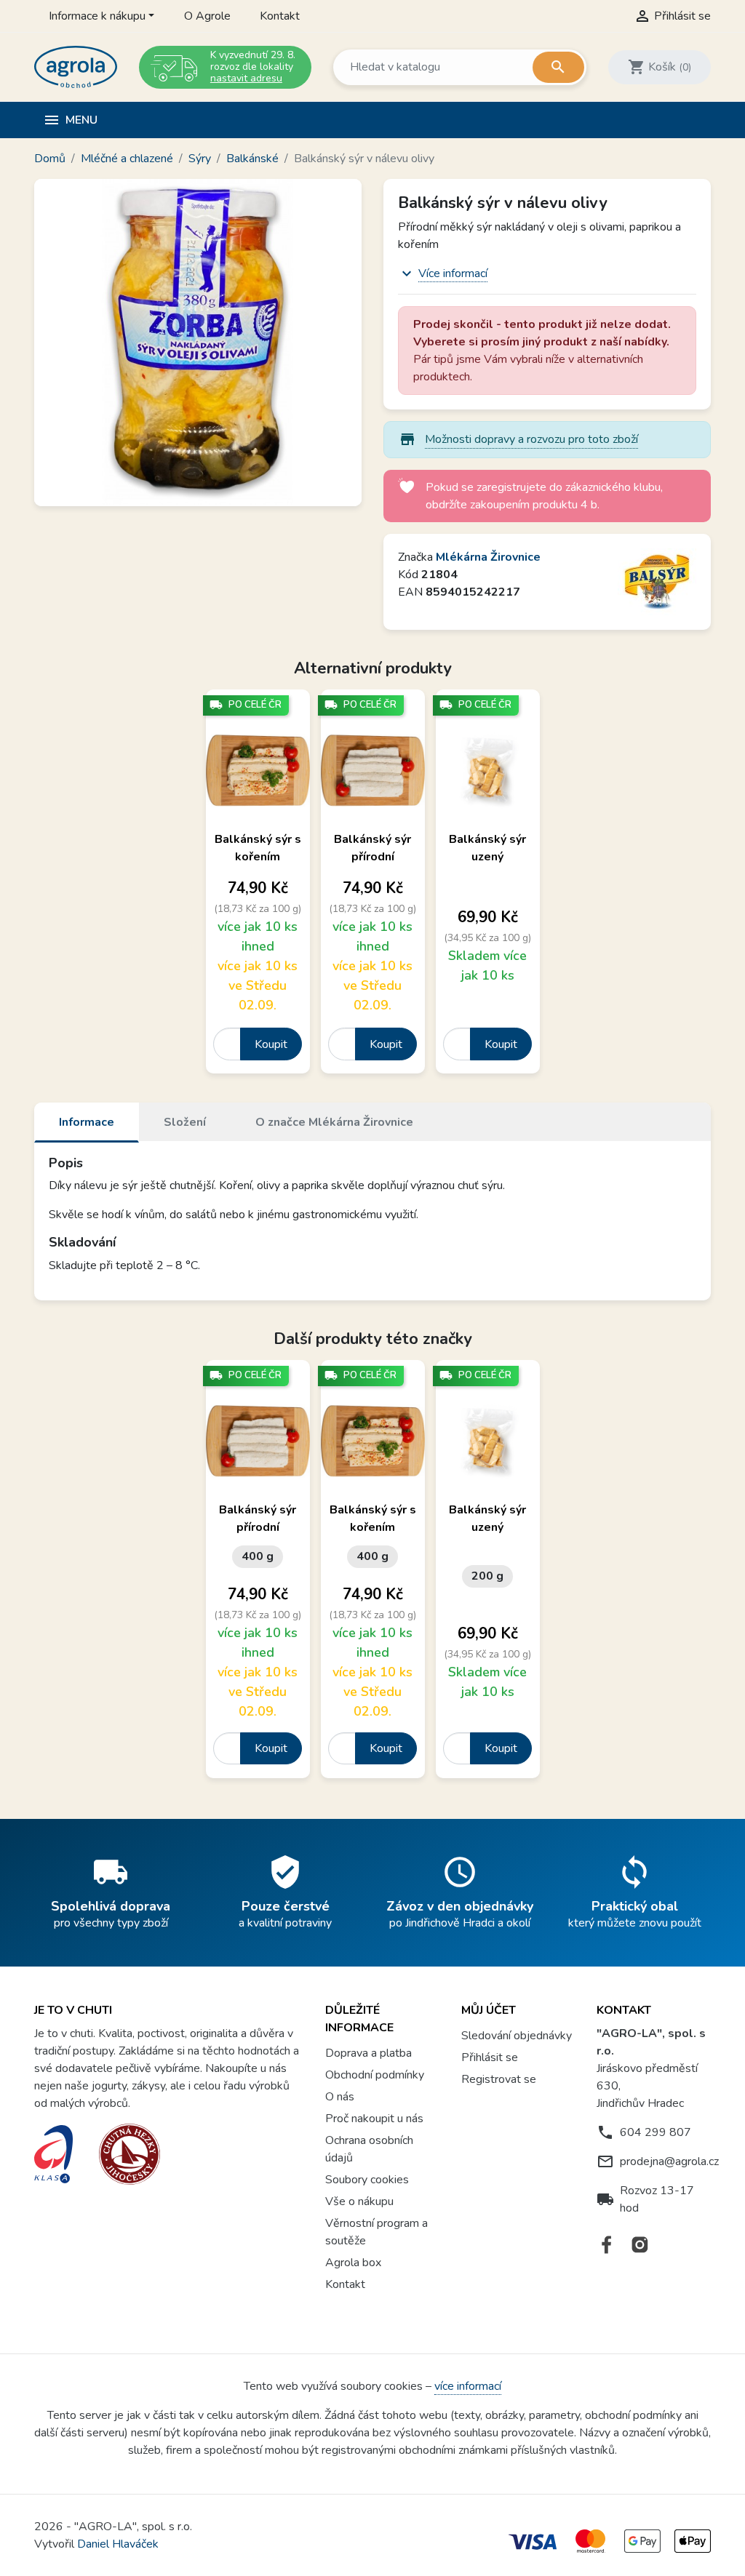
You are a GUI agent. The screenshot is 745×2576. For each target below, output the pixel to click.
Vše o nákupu (359, 2201)
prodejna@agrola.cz (669, 2161)
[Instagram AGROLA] (640, 2245)
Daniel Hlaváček (118, 2544)
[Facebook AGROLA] (607, 2245)
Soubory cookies (367, 2180)
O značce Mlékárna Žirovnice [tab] (334, 1122)
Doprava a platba (368, 2053)
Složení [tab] (185, 1122)
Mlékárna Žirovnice (488, 557)
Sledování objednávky (517, 2036)
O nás (340, 2097)
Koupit (271, 1044)
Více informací (453, 273)
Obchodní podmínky (375, 2075)
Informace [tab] (87, 1122)
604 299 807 (656, 2132)
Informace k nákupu (97, 16)
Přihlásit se (490, 2057)
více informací (468, 2386)
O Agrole (207, 16)
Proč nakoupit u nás (374, 2119)
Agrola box (353, 2263)
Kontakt (280, 16)
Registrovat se (499, 2079)
